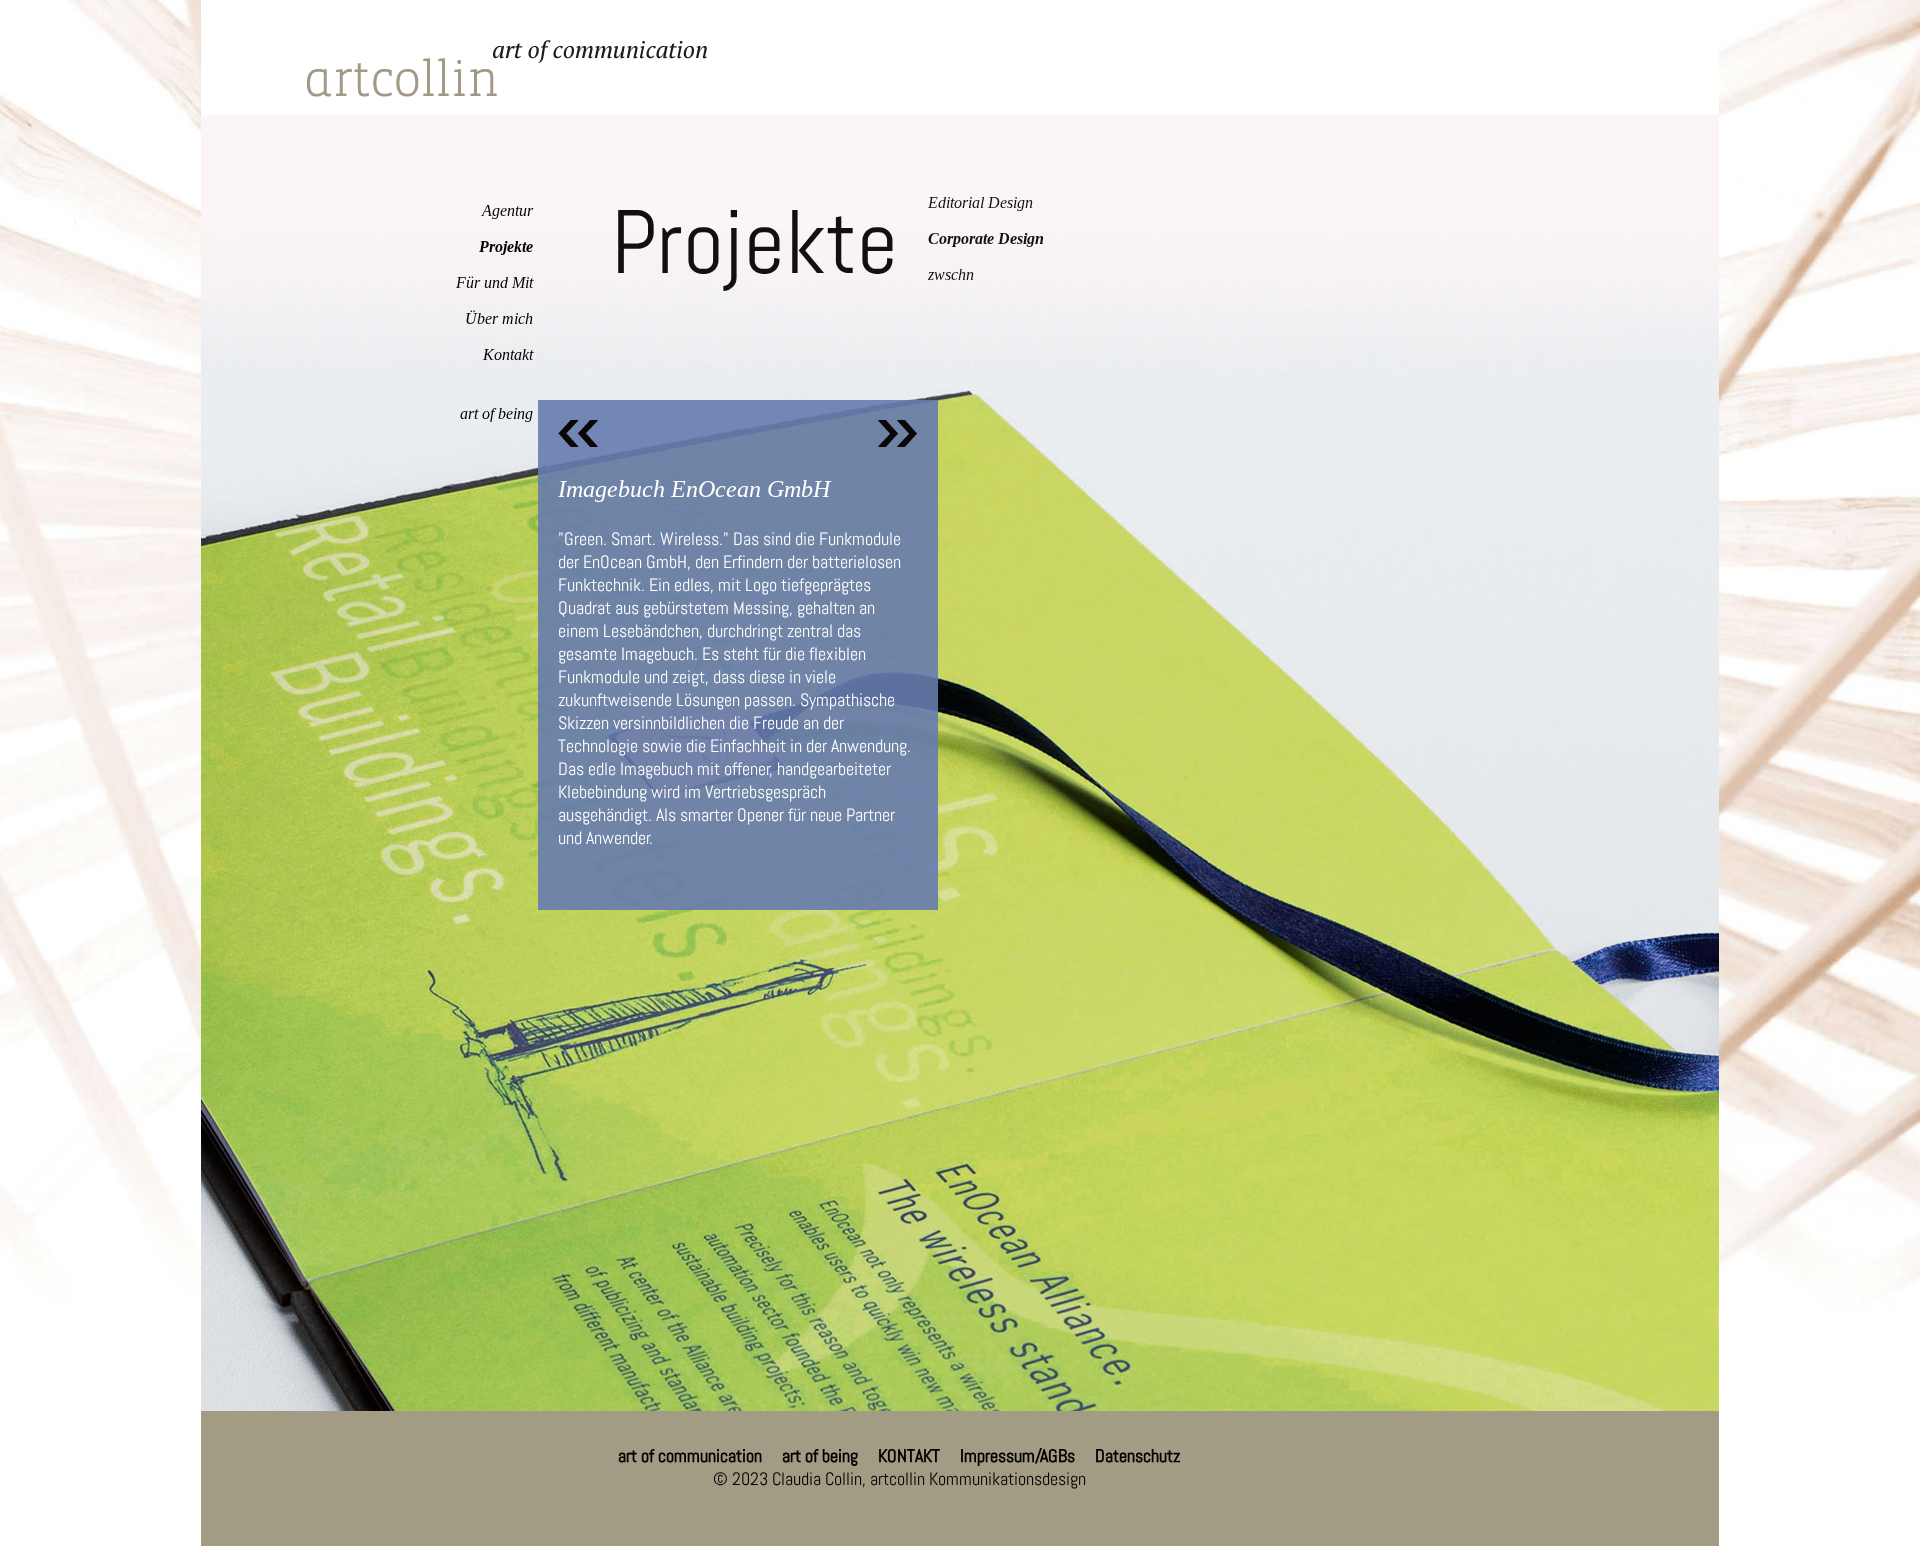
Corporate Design (986, 238)
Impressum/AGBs (1017, 1455)
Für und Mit (494, 282)
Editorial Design (980, 202)
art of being (496, 413)
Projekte (506, 246)
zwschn (951, 274)
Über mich (499, 318)
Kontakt (508, 354)
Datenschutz (1137, 1455)
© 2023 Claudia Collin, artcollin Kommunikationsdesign (899, 1478)
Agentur (507, 210)
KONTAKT (909, 1455)
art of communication (690, 1455)
